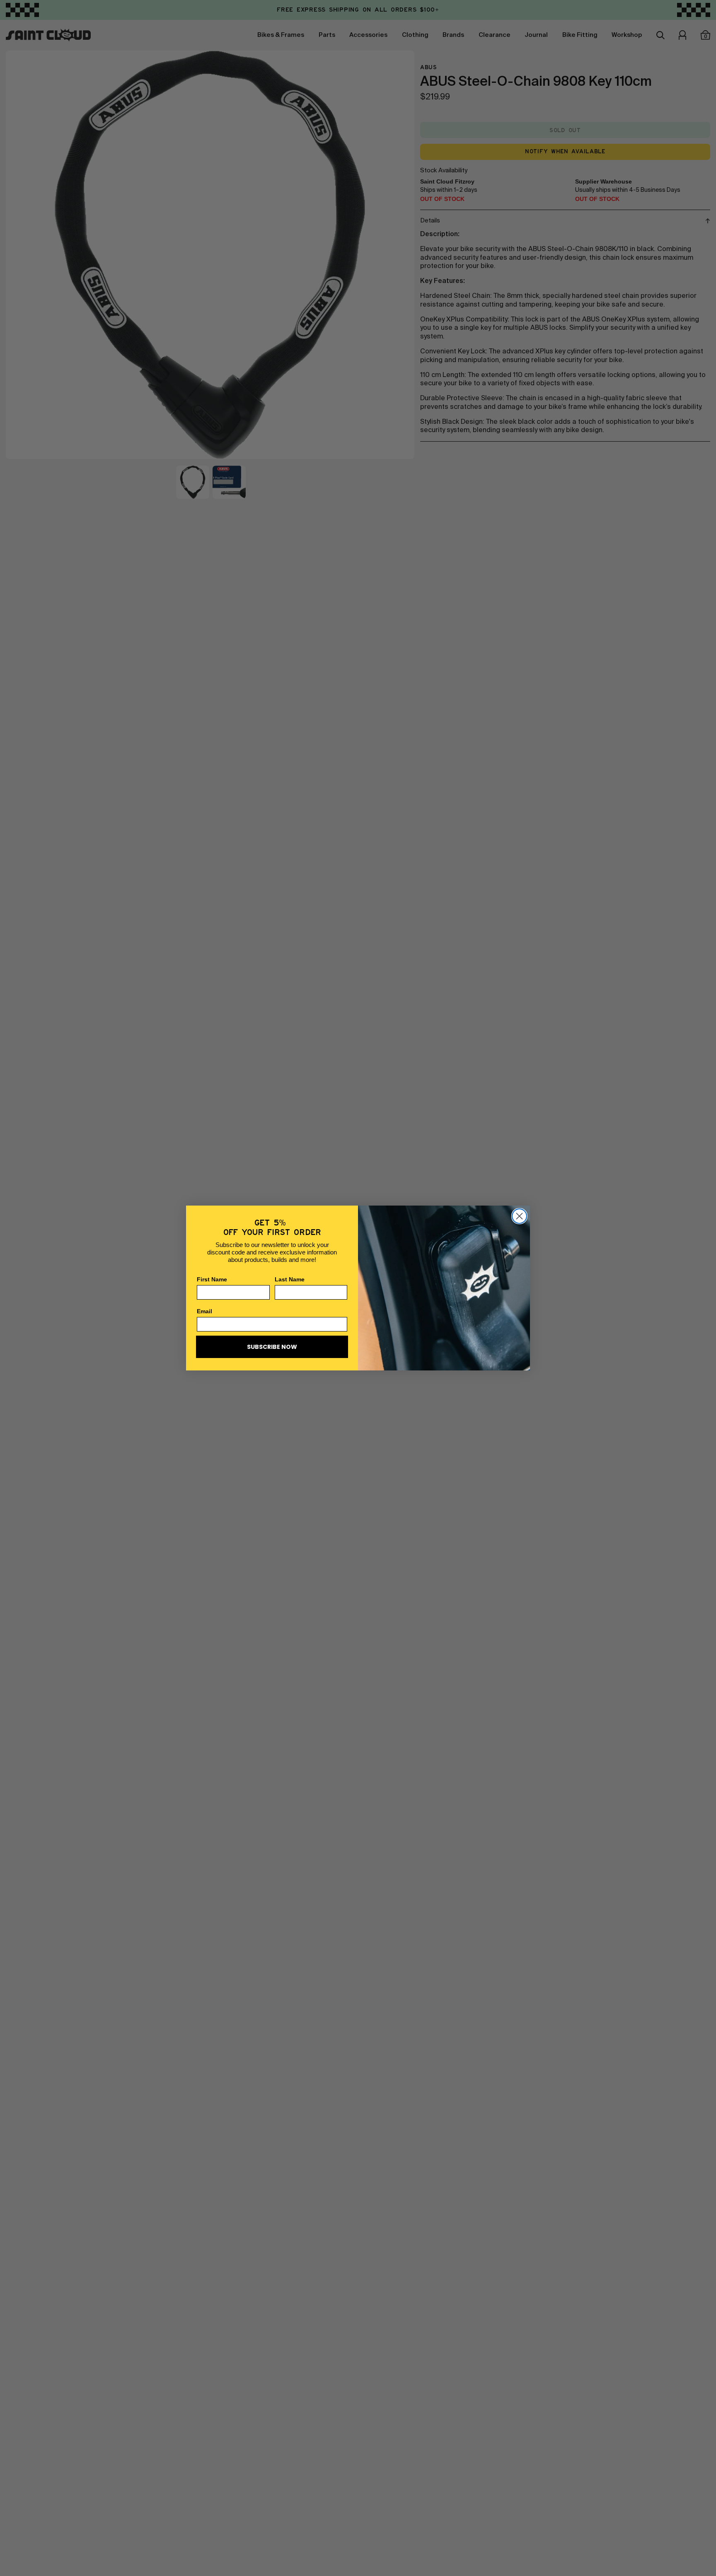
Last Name (290, 1279)
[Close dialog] (519, 1216)
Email (204, 1311)
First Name (212, 1279)
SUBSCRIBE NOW (272, 1347)
